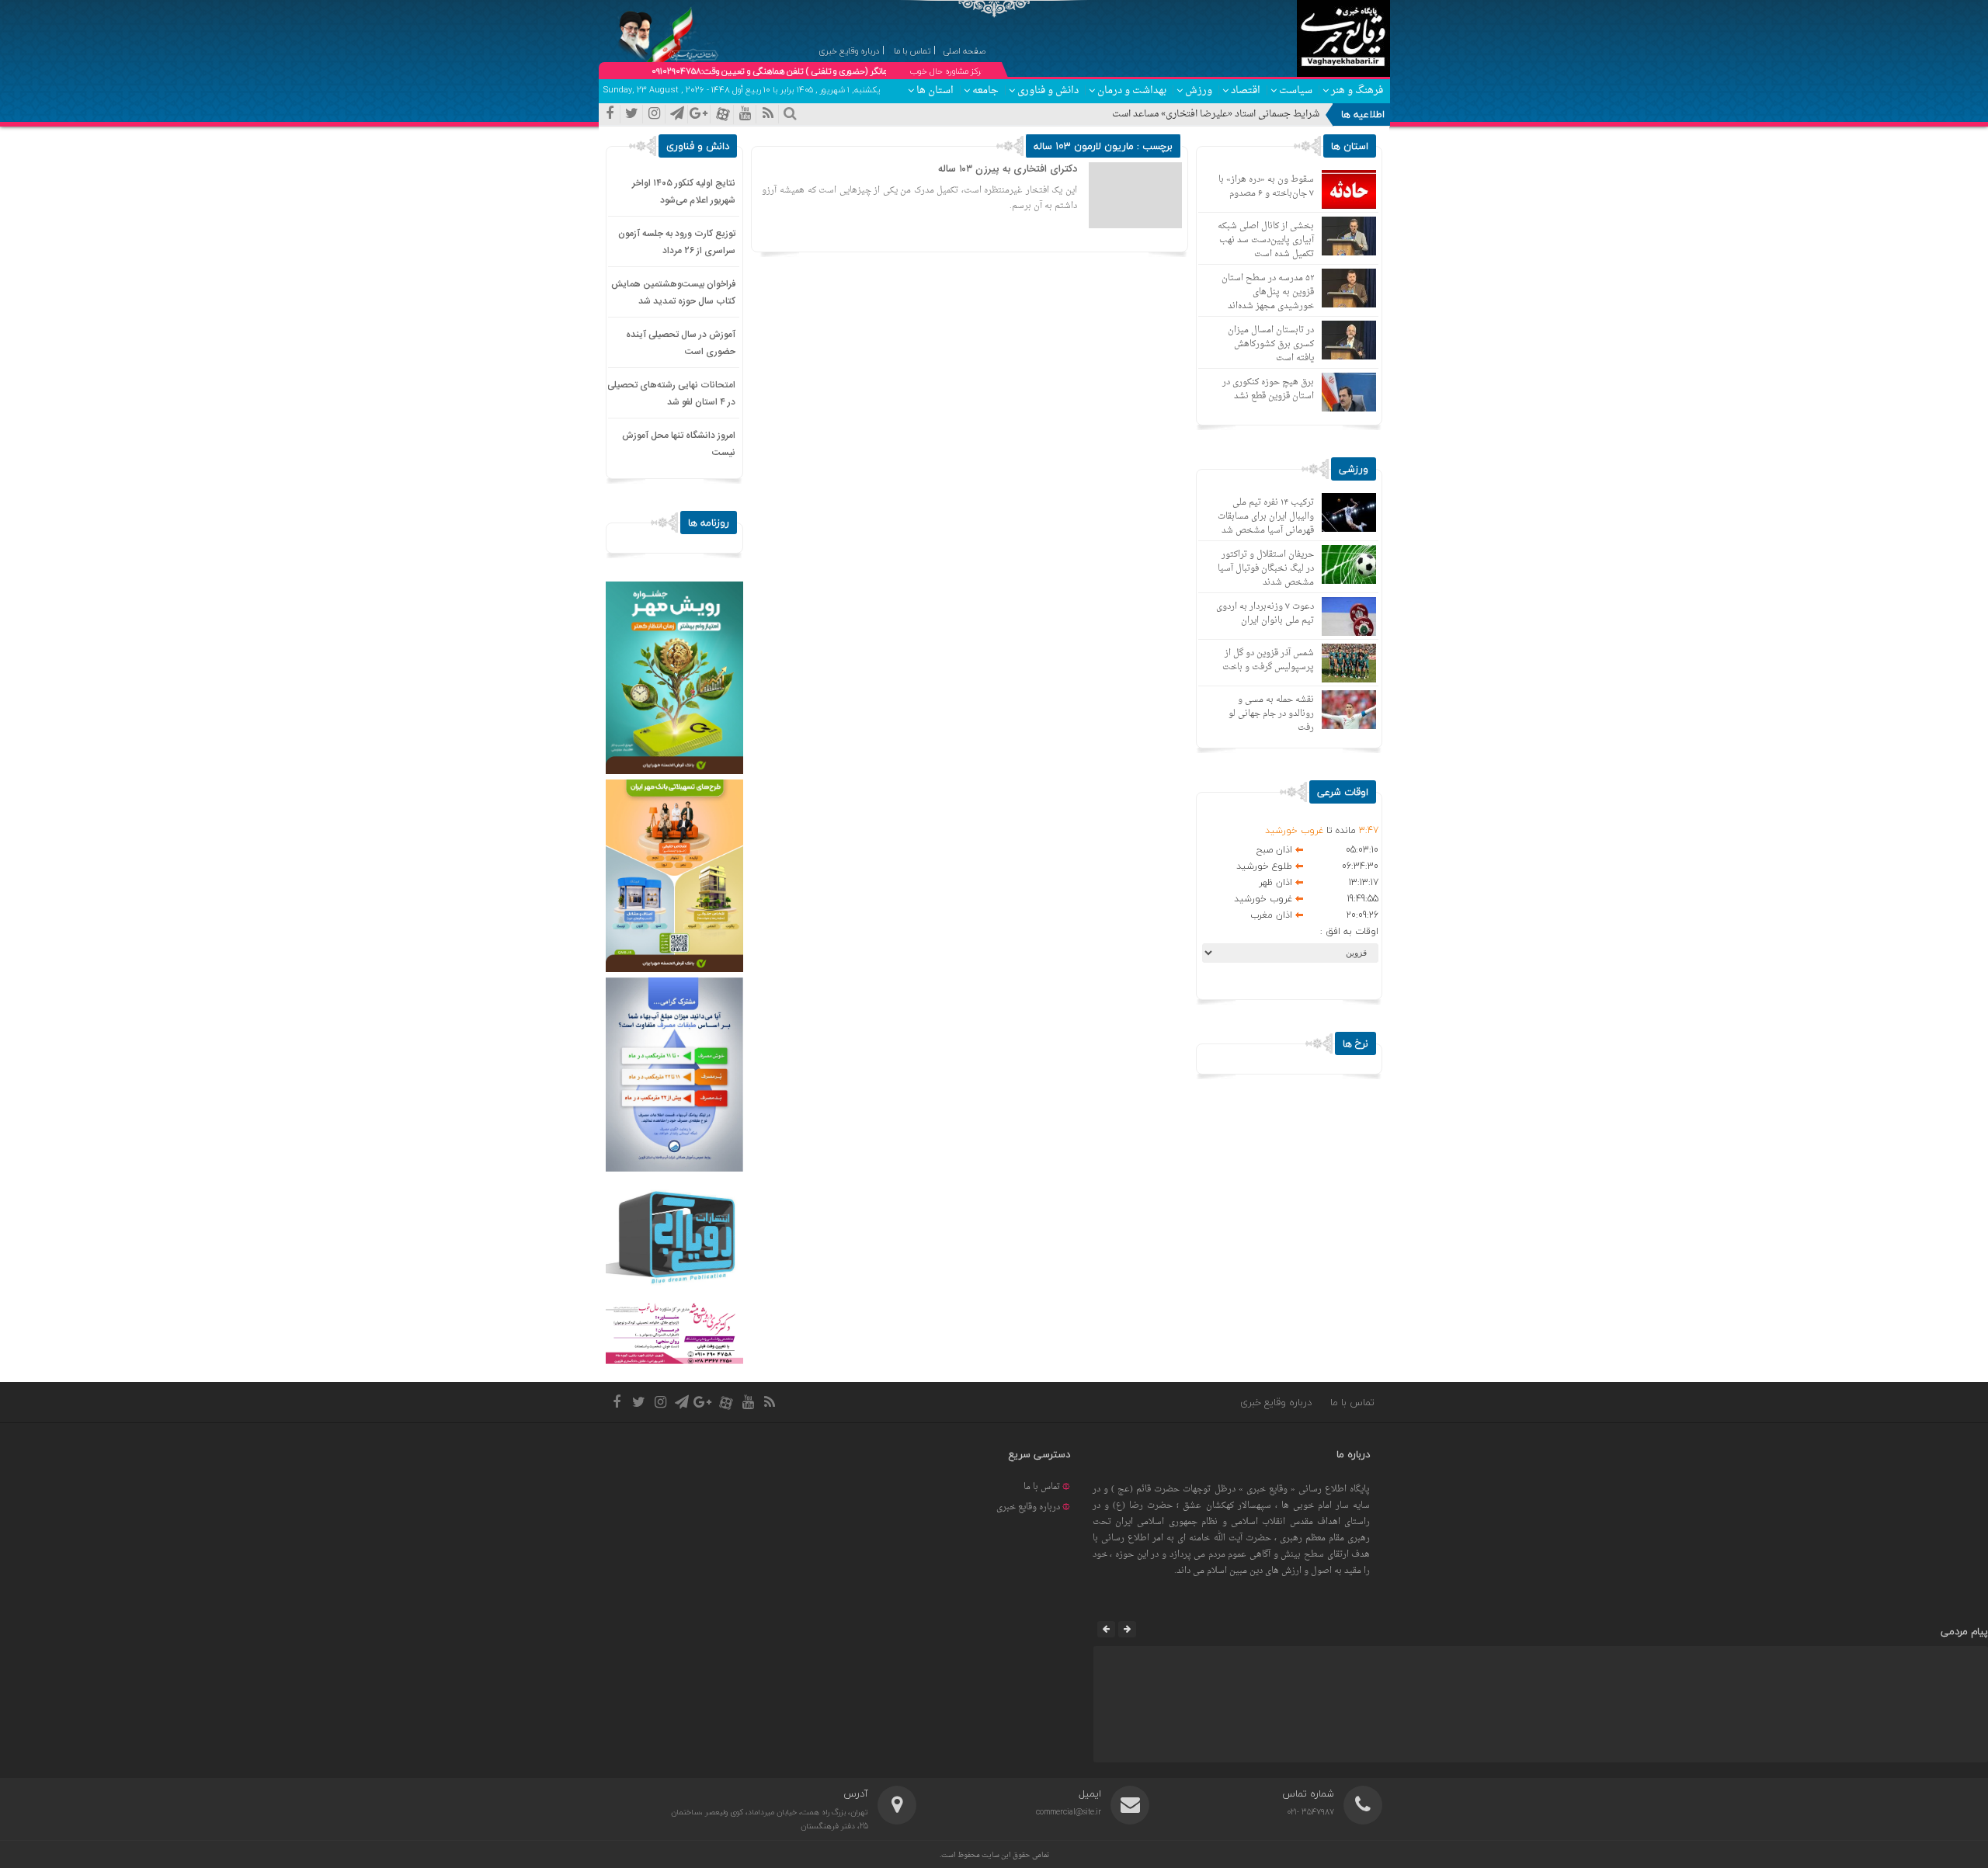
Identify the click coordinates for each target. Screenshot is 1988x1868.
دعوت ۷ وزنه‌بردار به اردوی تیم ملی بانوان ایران (1265, 614)
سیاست (1296, 90)
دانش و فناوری (1048, 90)
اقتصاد (1246, 90)
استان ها (935, 90)
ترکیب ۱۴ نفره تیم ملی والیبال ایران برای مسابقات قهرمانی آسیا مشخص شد (1266, 517)
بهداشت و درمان (1132, 90)
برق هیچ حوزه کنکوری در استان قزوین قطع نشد (1268, 389)
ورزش (1199, 90)
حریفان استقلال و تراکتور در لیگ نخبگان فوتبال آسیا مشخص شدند (1266, 569)
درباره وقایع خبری (1276, 1402)
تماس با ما (1352, 1402)
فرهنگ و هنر (1357, 90)
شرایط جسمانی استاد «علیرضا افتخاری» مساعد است (1216, 114)
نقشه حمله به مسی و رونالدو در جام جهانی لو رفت (1271, 714)
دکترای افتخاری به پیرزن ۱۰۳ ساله (1008, 169)
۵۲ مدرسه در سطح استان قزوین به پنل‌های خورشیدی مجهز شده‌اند (1268, 292)
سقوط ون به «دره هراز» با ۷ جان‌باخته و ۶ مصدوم (1266, 187)
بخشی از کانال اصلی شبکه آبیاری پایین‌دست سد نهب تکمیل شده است (1266, 240)
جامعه (985, 90)
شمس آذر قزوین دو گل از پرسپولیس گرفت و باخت (1268, 660)
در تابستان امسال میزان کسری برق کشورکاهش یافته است (1271, 344)
